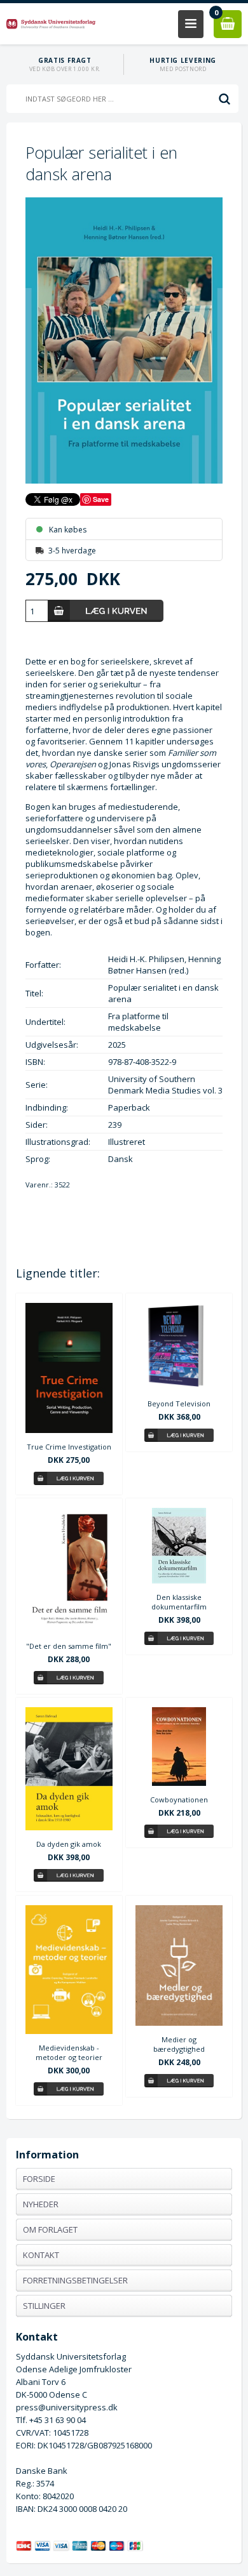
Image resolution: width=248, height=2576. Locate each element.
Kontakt (41, 2255)
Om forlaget (50, 2229)
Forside (39, 2179)
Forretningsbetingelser (75, 2280)
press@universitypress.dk (67, 2407)
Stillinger (44, 2306)
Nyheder (41, 2204)
